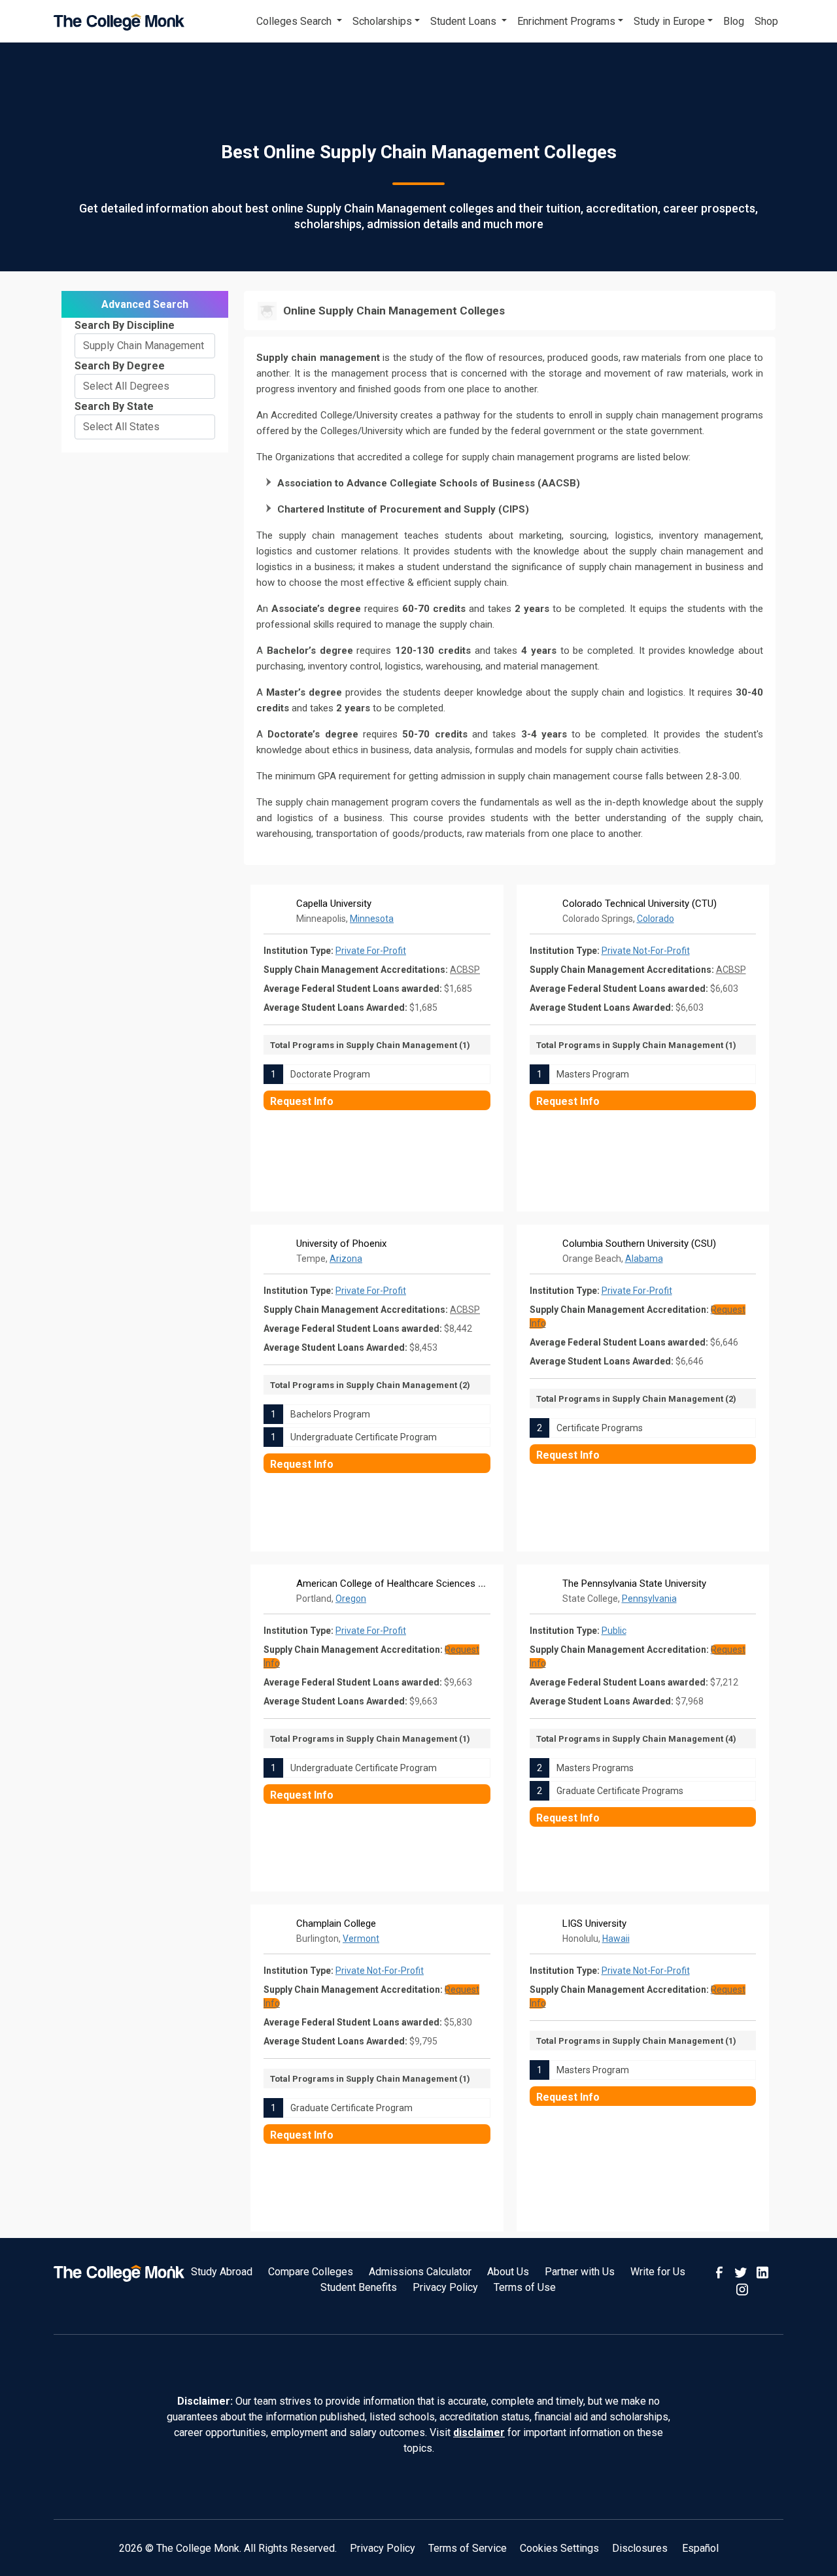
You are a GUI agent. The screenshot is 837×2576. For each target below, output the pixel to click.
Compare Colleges (311, 2272)
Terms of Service (468, 2548)
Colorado (656, 919)
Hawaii (616, 1939)
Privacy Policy (445, 2287)
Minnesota (372, 919)
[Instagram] (742, 2288)
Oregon (351, 1599)
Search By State (114, 406)
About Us (508, 2272)
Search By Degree (120, 366)
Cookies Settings (559, 2548)
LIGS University (594, 1924)
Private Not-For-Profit (646, 951)
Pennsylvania (649, 1599)
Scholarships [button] (382, 21)
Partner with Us (580, 2272)
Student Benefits (359, 2287)
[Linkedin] (762, 2272)
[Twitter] (742, 2272)
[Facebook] (721, 2272)
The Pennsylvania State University (634, 1584)
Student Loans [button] (465, 21)
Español (700, 2548)
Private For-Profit (371, 951)
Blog (734, 21)
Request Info (302, 1101)
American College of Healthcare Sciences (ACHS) (403, 1584)
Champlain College (336, 1924)
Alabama (644, 1259)
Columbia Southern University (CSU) (639, 1244)
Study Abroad (222, 2272)
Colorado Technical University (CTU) (640, 904)
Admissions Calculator (420, 2272)
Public (614, 1631)
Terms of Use (525, 2287)
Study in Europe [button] (669, 21)
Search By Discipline (125, 325)
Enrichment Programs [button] (566, 21)
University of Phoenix (341, 1244)
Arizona (346, 1259)
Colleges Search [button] (295, 21)
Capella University (334, 904)
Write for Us (658, 2272)
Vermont (361, 1939)
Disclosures (640, 2548)
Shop (766, 21)
